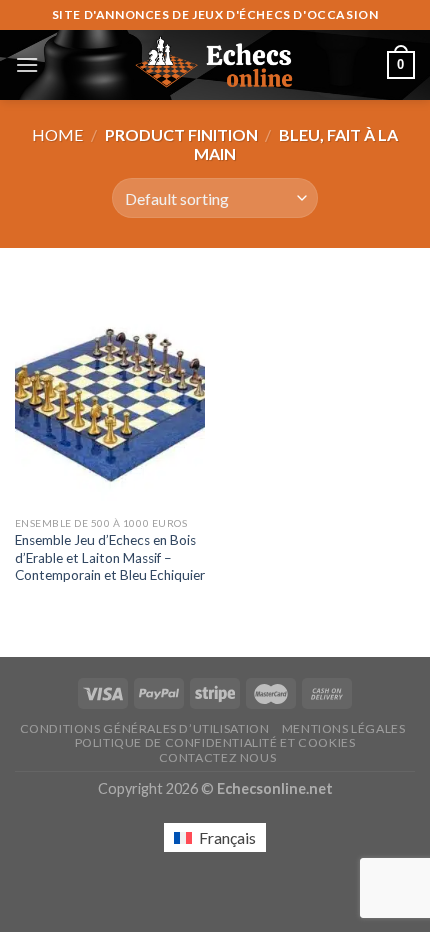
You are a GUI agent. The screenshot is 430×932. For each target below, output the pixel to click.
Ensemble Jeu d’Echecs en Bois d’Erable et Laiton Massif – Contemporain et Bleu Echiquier (110, 557)
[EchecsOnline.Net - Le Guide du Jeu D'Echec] (215, 65)
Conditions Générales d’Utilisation (145, 728)
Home (57, 134)
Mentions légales (344, 728)
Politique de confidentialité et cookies (215, 742)
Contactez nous (218, 757)
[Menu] (27, 64)
